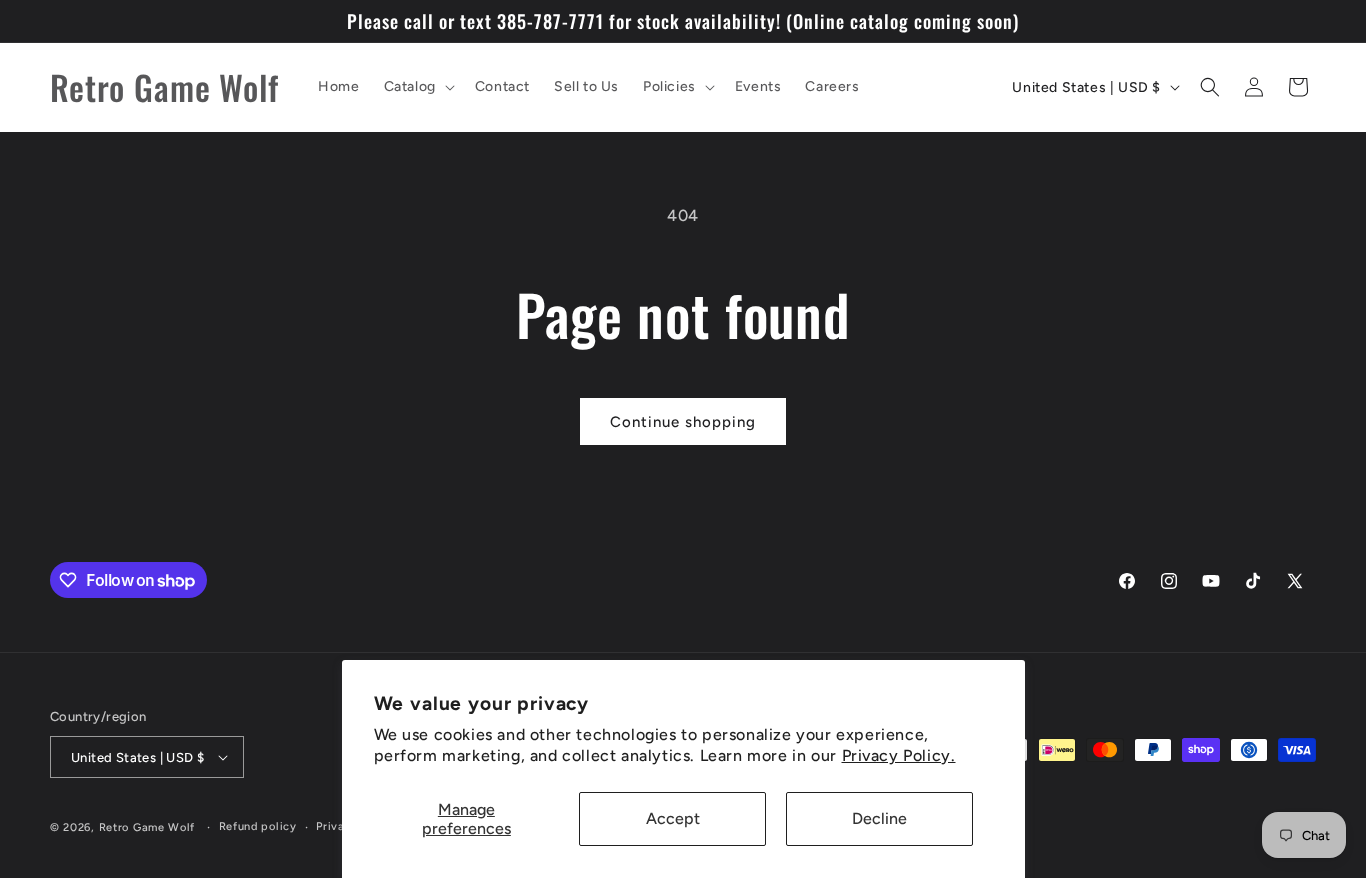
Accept (673, 818)
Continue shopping (683, 422)
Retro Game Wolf (147, 827)
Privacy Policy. (899, 755)
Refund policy (258, 826)
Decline (879, 818)
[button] (417, 87)
